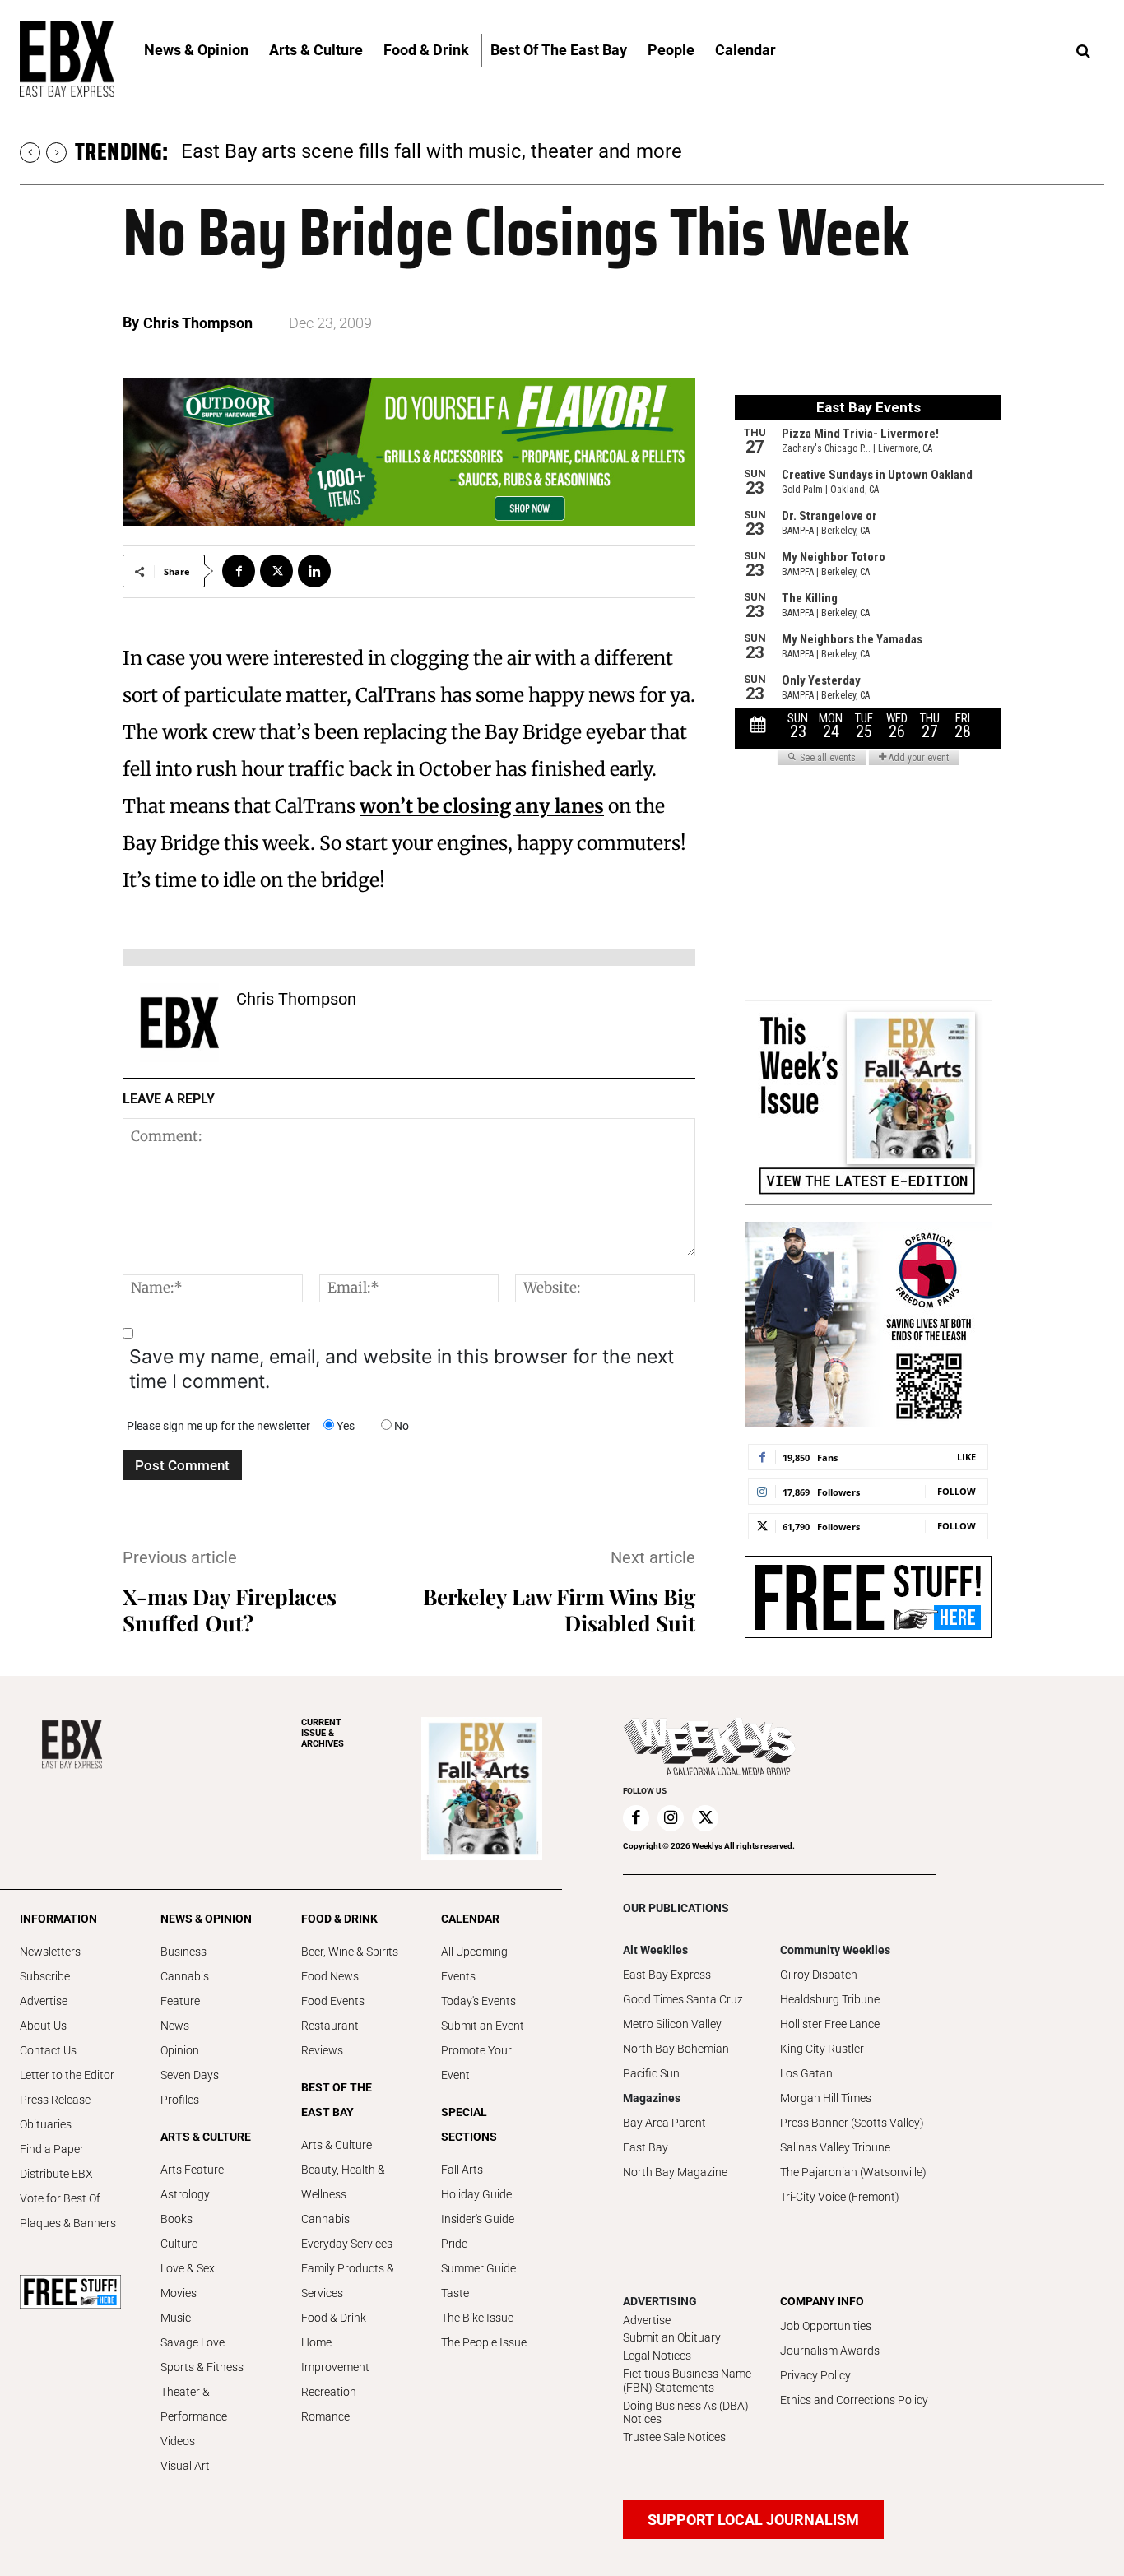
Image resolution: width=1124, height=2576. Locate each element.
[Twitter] (276, 571)
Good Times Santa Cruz (683, 1999)
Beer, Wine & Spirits (350, 1952)
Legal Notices (657, 2356)
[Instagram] (671, 1818)
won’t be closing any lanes (482, 806)
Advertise (44, 2001)
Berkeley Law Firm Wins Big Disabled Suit (559, 1610)
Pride (454, 2244)
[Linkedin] (314, 571)
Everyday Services (347, 2244)
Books (176, 2219)
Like (966, 1457)
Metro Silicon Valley (672, 2024)
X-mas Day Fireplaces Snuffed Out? (230, 1610)
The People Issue (484, 2342)
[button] (1083, 52)
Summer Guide (478, 2268)
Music (176, 2318)
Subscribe (45, 1976)
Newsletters (50, 1952)
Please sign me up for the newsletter (218, 1426)
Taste (455, 2293)
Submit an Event (483, 2026)
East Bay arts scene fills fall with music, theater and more (432, 151)
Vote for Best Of (60, 2198)
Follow (957, 1491)
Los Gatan (806, 2073)
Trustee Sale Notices (674, 2437)
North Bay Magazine (675, 2172)
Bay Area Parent (664, 2123)
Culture (179, 2244)
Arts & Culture (337, 2145)
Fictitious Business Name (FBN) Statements (687, 2381)
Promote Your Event (476, 2063)
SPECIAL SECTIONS (469, 2124)
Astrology (185, 2194)
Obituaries (46, 2124)
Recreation (329, 2392)
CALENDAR (470, 1919)
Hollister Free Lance (830, 2024)
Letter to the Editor (67, 2075)
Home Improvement (335, 2355)
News (175, 2026)
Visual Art (185, 2466)
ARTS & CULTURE (206, 2137)
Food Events (333, 2001)
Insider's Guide (478, 2219)
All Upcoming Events (474, 1964)
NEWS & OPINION (206, 1919)
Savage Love (193, 2342)
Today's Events (478, 2001)
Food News (330, 1976)
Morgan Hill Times (826, 2098)
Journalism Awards (830, 2351)
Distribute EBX (56, 2174)
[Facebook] (239, 571)
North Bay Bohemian (676, 2049)
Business (183, 1952)
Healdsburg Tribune (830, 1999)
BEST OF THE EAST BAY (337, 2100)
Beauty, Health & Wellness (343, 2182)
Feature (180, 2001)
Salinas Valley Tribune (835, 2147)
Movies (179, 2293)
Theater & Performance (194, 2404)
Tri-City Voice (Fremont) (840, 2197)
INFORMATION (58, 1919)
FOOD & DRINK (339, 1919)
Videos (178, 2441)
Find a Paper (52, 2149)
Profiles (180, 2100)
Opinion (180, 2050)
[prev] (30, 153)
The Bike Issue (477, 2318)
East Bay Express (667, 1975)
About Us (43, 2026)
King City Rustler (822, 2049)
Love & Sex (188, 2268)
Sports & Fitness (202, 2367)
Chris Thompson (198, 323)
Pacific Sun (651, 2073)
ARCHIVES (323, 1733)
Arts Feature (192, 2170)
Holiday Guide (476, 2194)
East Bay (646, 2147)
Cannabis (185, 1976)
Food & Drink (334, 2318)
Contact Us (48, 2050)
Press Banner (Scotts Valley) (852, 2123)
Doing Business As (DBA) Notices (686, 2413)
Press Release (55, 2100)
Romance (325, 2416)
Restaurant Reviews (330, 2038)
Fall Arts (462, 2170)
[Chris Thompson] (179, 1023)
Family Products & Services (348, 2281)
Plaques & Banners (68, 2223)
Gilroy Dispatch (819, 1975)
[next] (56, 153)
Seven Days (190, 2075)
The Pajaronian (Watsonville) (853, 2172)
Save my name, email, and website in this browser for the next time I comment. (402, 1369)
